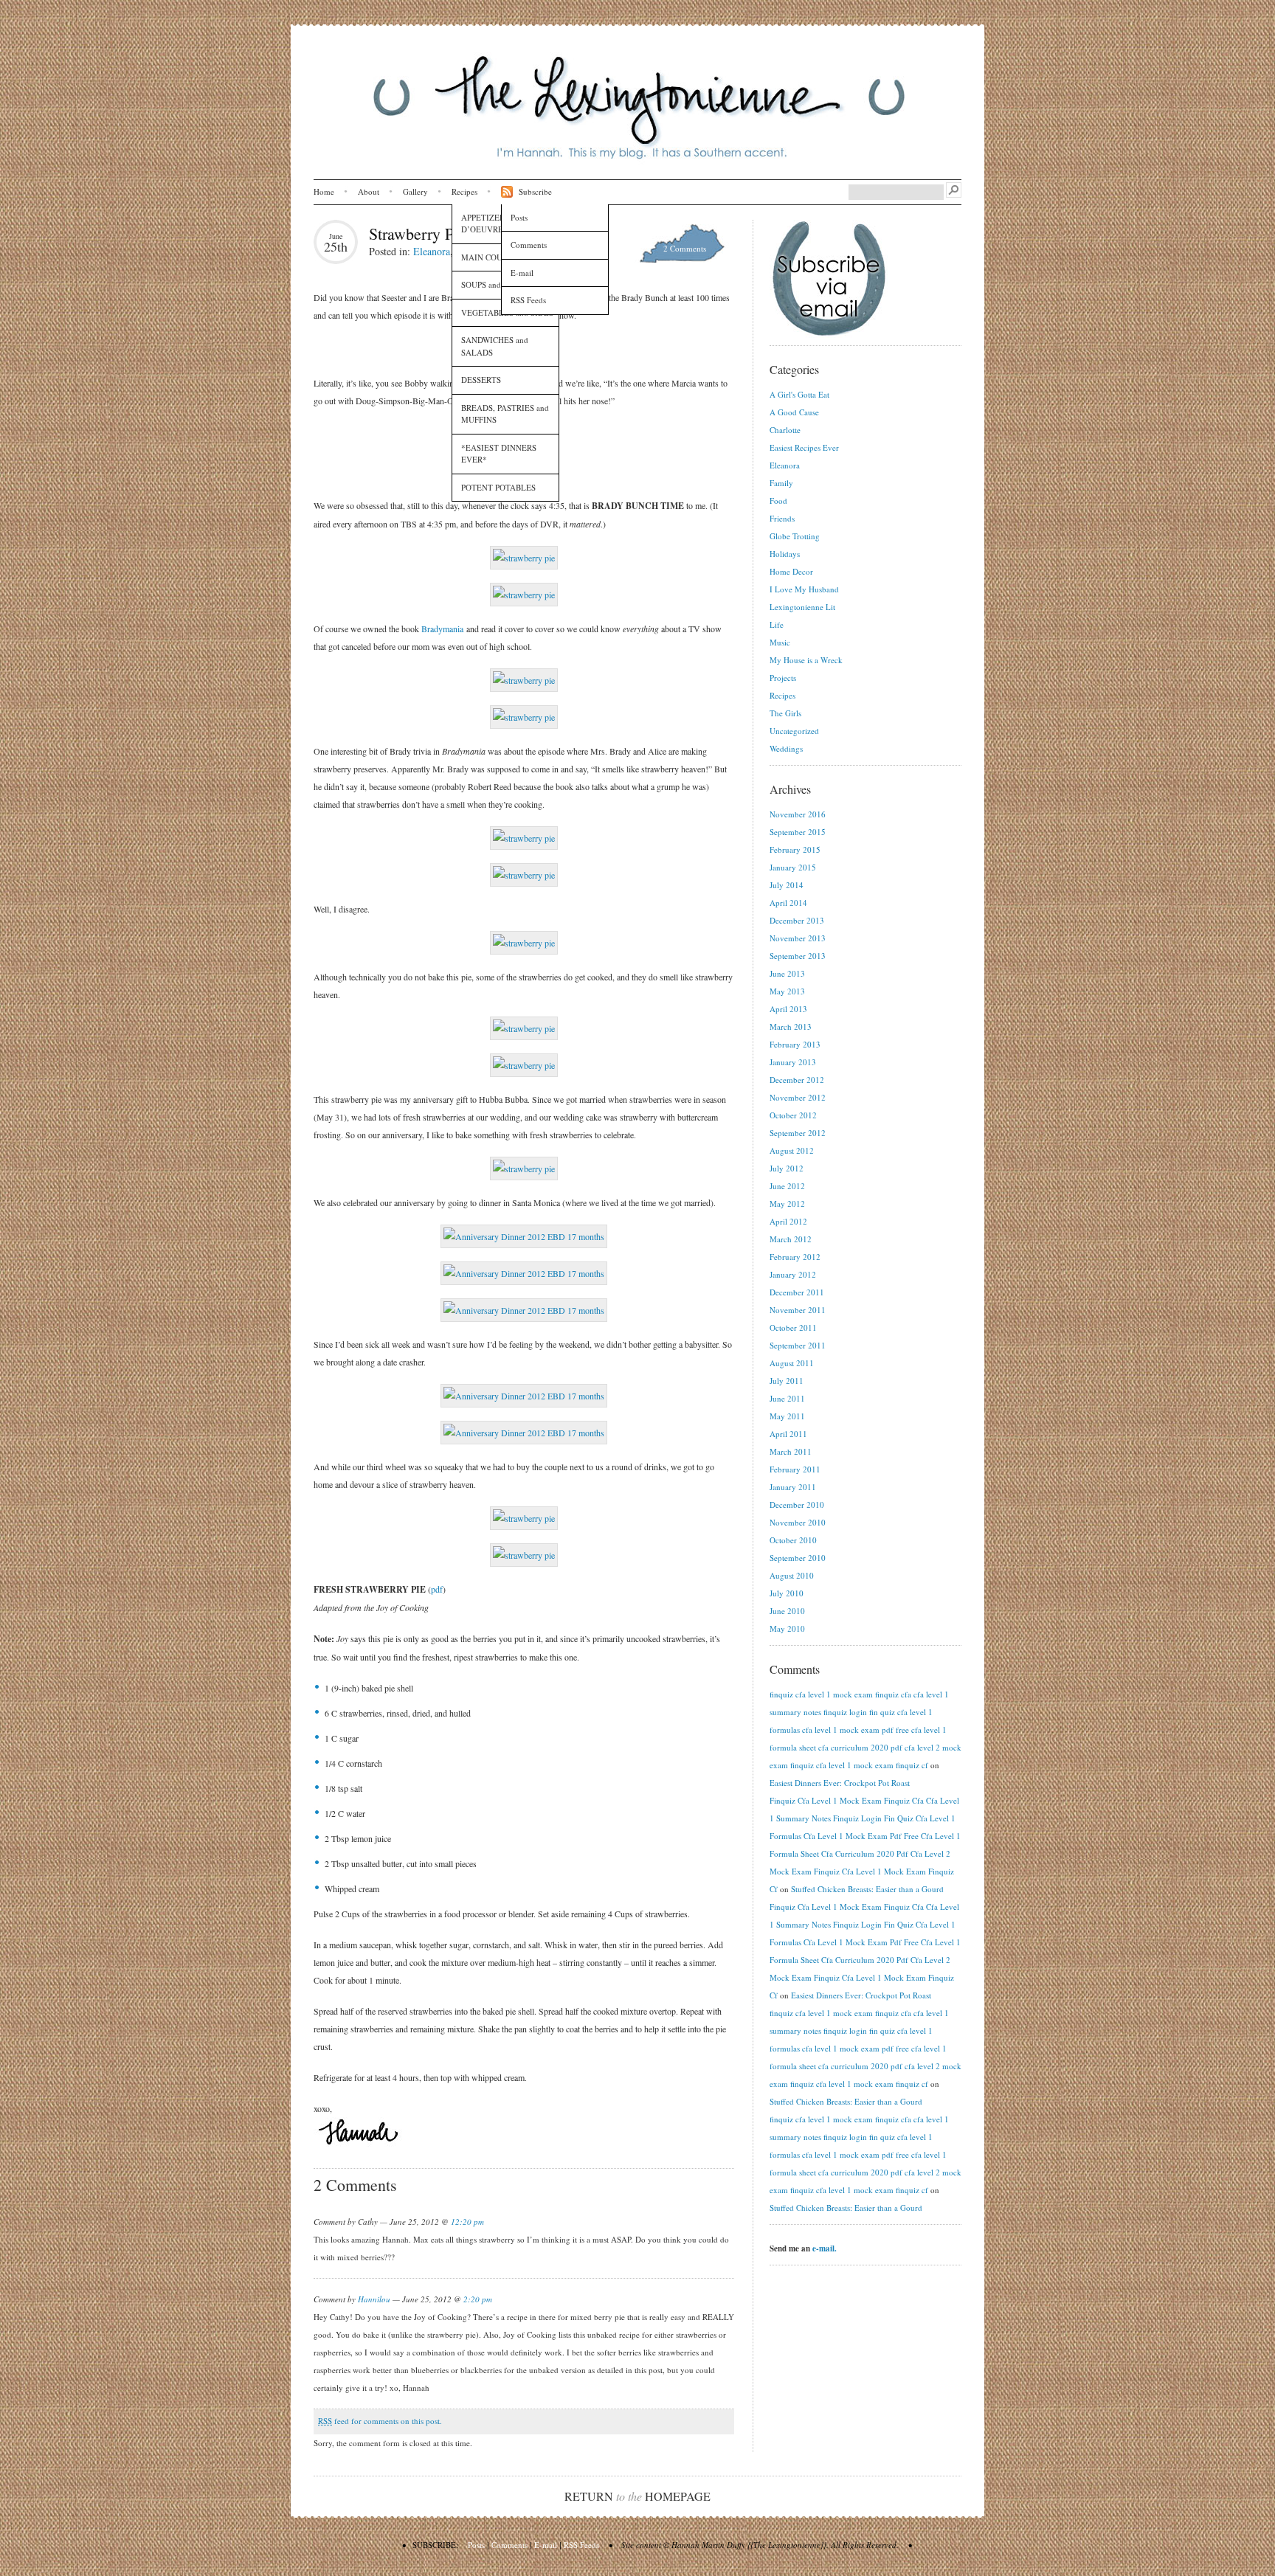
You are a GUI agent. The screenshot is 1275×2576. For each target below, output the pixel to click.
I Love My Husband (804, 589)
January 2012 (793, 1274)
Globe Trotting (795, 536)
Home (324, 191)
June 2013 (787, 973)
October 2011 (793, 1327)
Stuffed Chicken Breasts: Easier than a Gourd (867, 1889)
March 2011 (791, 1451)
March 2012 (791, 1239)
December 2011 (797, 1292)
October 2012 (793, 1115)
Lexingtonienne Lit (802, 607)
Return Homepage (637, 2496)
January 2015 (793, 867)
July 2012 (787, 1168)
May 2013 (787, 991)
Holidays (785, 554)
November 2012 (798, 1097)
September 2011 (798, 1345)
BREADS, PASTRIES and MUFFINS (505, 414)
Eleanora (432, 251)
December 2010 (797, 1505)
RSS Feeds (528, 300)
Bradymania (442, 629)
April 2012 (788, 1221)
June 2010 (787, 1611)
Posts (519, 217)
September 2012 (798, 1133)
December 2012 (797, 1080)
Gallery (415, 191)
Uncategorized (794, 731)
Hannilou (374, 2299)
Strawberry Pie (417, 233)
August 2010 (792, 1575)
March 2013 (791, 1026)
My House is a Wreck (806, 660)
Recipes (464, 191)
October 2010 (793, 1540)
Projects (783, 678)
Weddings (786, 748)
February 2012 (795, 1257)
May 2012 (787, 1204)
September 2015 (798, 832)
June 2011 (787, 1398)
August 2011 (792, 1363)
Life (777, 624)
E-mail (522, 273)
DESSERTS (481, 380)
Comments (529, 245)
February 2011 (795, 1469)
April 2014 (788, 903)
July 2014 (787, 885)
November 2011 (798, 1310)
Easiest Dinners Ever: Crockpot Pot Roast (840, 1783)
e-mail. (825, 2248)
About (369, 191)
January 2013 (793, 1062)
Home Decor (791, 571)
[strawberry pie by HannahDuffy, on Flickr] (524, 558)
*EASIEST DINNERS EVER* (499, 454)
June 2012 (787, 1186)
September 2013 (798, 956)
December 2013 (797, 920)
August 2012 (792, 1150)
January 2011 (793, 1487)
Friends (782, 518)
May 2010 (787, 1628)
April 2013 (788, 1009)
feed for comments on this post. (380, 2421)
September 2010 (798, 1558)
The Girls (785, 713)
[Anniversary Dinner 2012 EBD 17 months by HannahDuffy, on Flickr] (524, 1236)
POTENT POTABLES (498, 487)
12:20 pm (467, 2222)
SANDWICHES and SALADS (495, 346)
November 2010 (798, 1522)
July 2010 (787, 1593)
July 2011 (787, 1381)
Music (780, 642)
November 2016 (798, 814)
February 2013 (795, 1044)
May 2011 (787, 1416)
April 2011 (788, 1434)
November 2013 (798, 938)
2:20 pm (478, 2299)
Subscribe (535, 191)
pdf (437, 1589)
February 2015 (795, 849)
